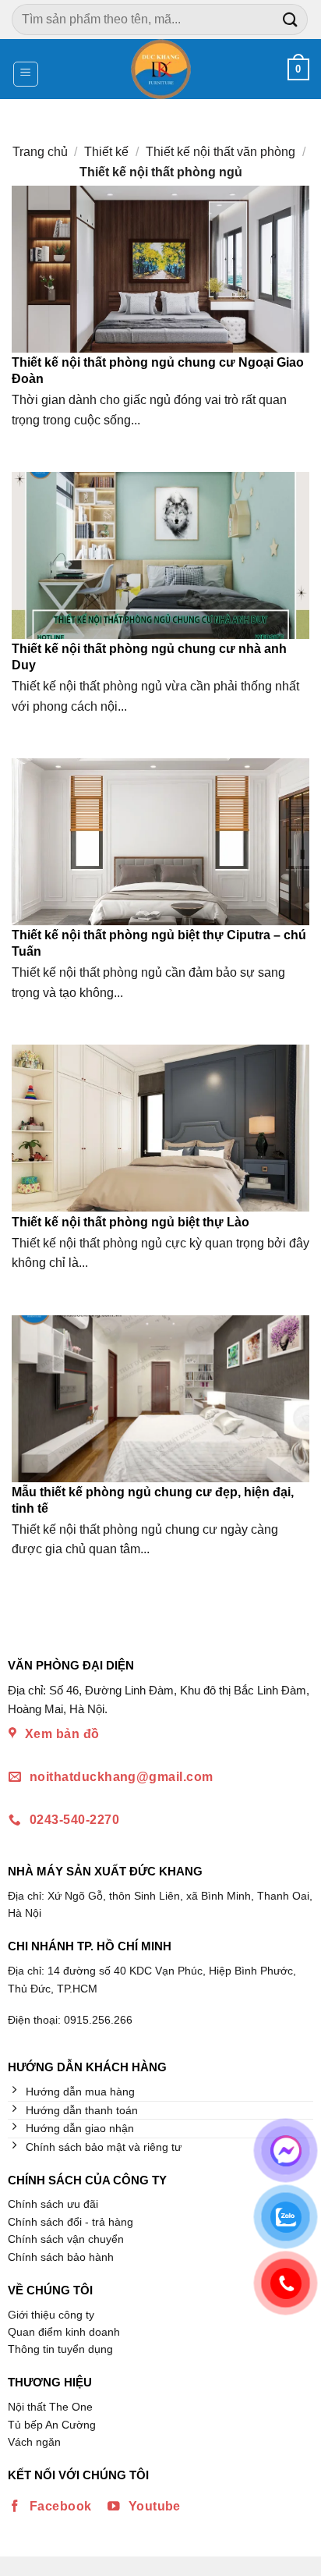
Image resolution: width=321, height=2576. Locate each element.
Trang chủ (40, 152)
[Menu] (26, 74)
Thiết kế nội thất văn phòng (220, 152)
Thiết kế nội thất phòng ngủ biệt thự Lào (131, 1222)
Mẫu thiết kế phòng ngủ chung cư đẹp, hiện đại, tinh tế (153, 1500)
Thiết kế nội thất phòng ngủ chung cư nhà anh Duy (149, 657)
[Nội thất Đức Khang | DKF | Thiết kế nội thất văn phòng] (161, 69)
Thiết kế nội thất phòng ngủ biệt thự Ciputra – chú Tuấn (159, 943)
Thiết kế (106, 152)
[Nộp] (291, 19)
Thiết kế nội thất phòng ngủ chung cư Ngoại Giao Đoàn (158, 371)
